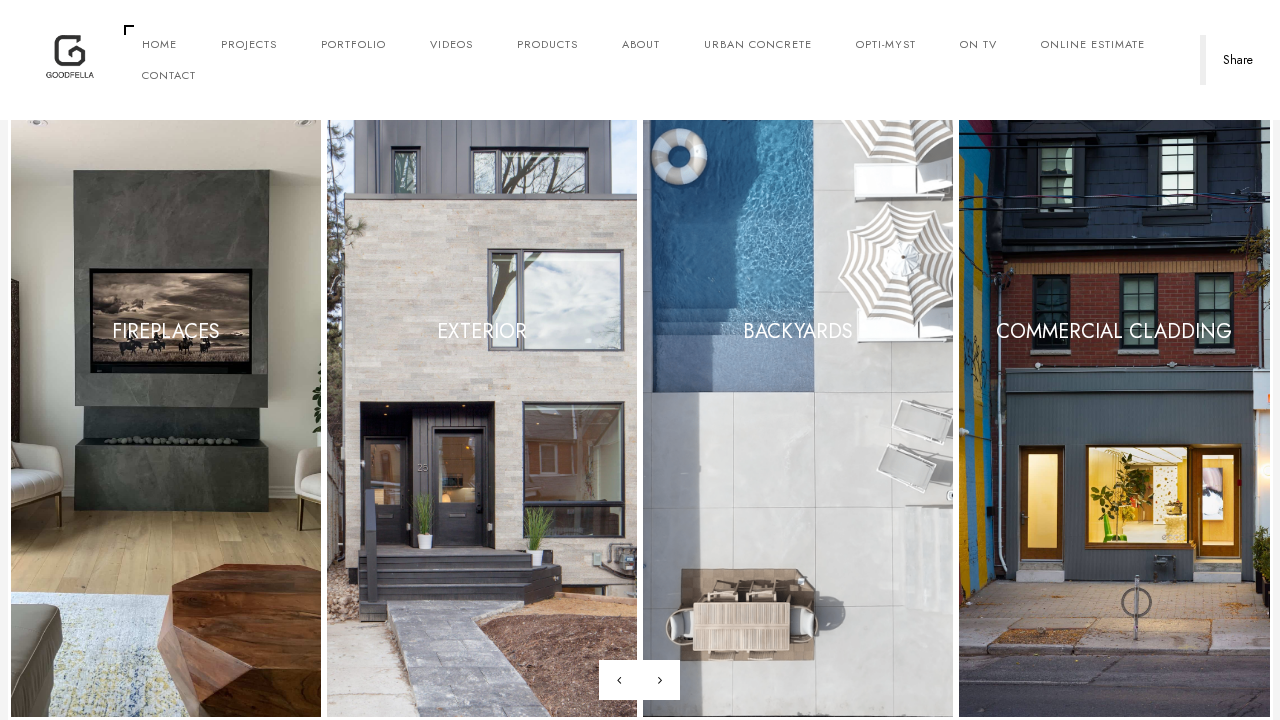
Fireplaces (166, 331)
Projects (249, 44)
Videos (451, 44)
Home (159, 44)
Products (547, 44)
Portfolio (353, 44)
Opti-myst (886, 44)
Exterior (482, 331)
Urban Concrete (758, 44)
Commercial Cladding (1114, 331)
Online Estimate (1093, 44)
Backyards (798, 331)
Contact (169, 75)
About (641, 44)
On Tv (978, 44)
